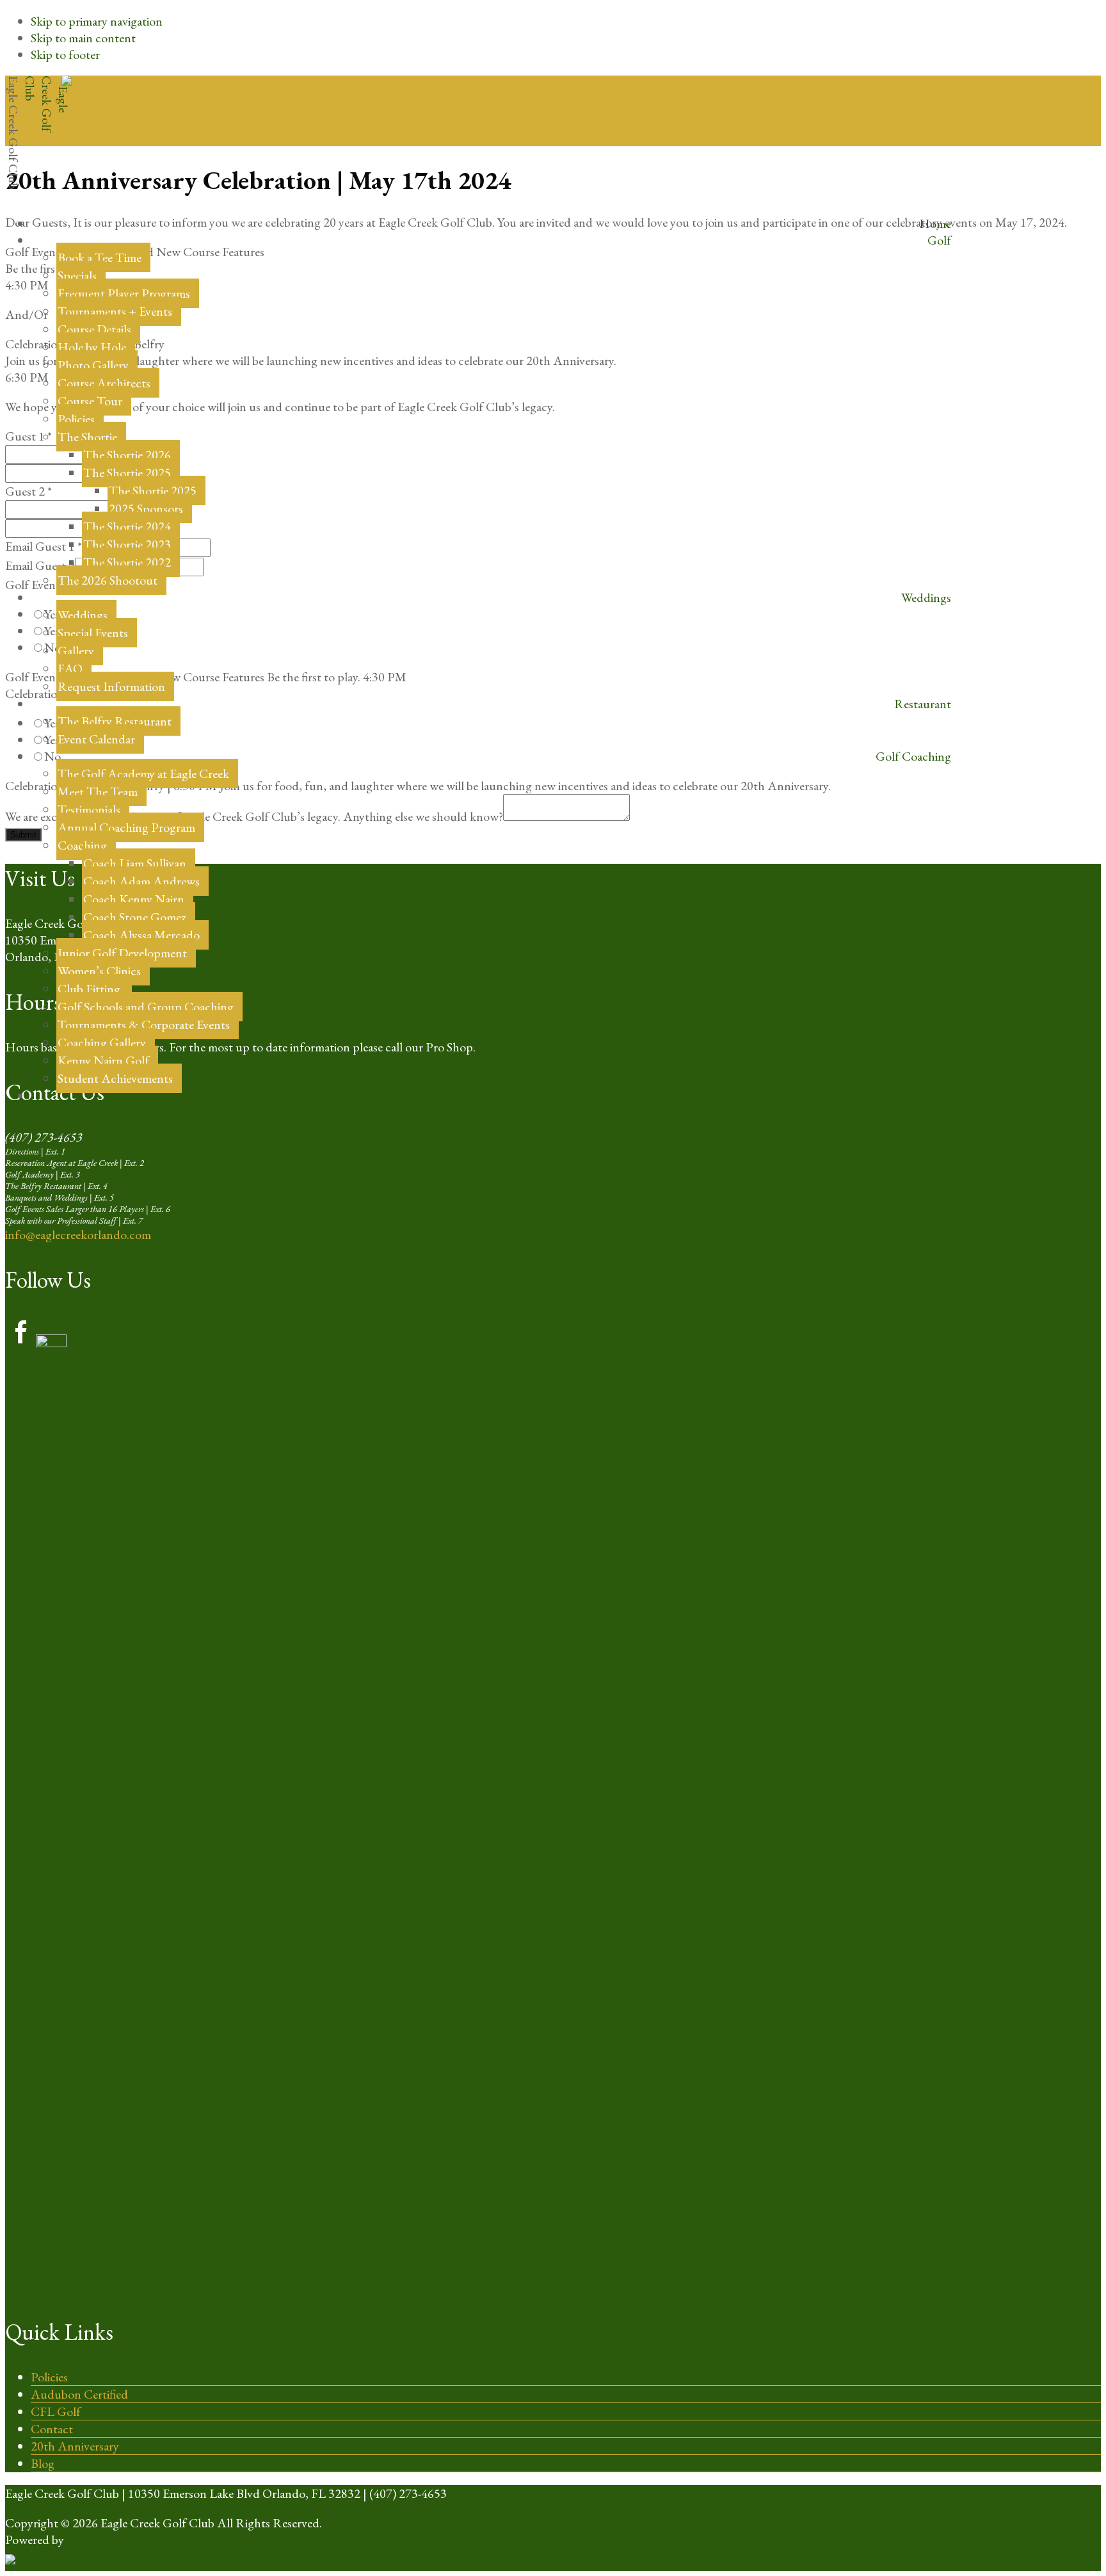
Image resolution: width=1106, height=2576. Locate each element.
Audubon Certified (79, 2394)
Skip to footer (65, 54)
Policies (49, 2377)
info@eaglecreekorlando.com (78, 1235)
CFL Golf (56, 2411)
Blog (43, 2463)
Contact (52, 2429)
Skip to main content (83, 38)
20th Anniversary (75, 2446)
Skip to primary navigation (97, 21)
